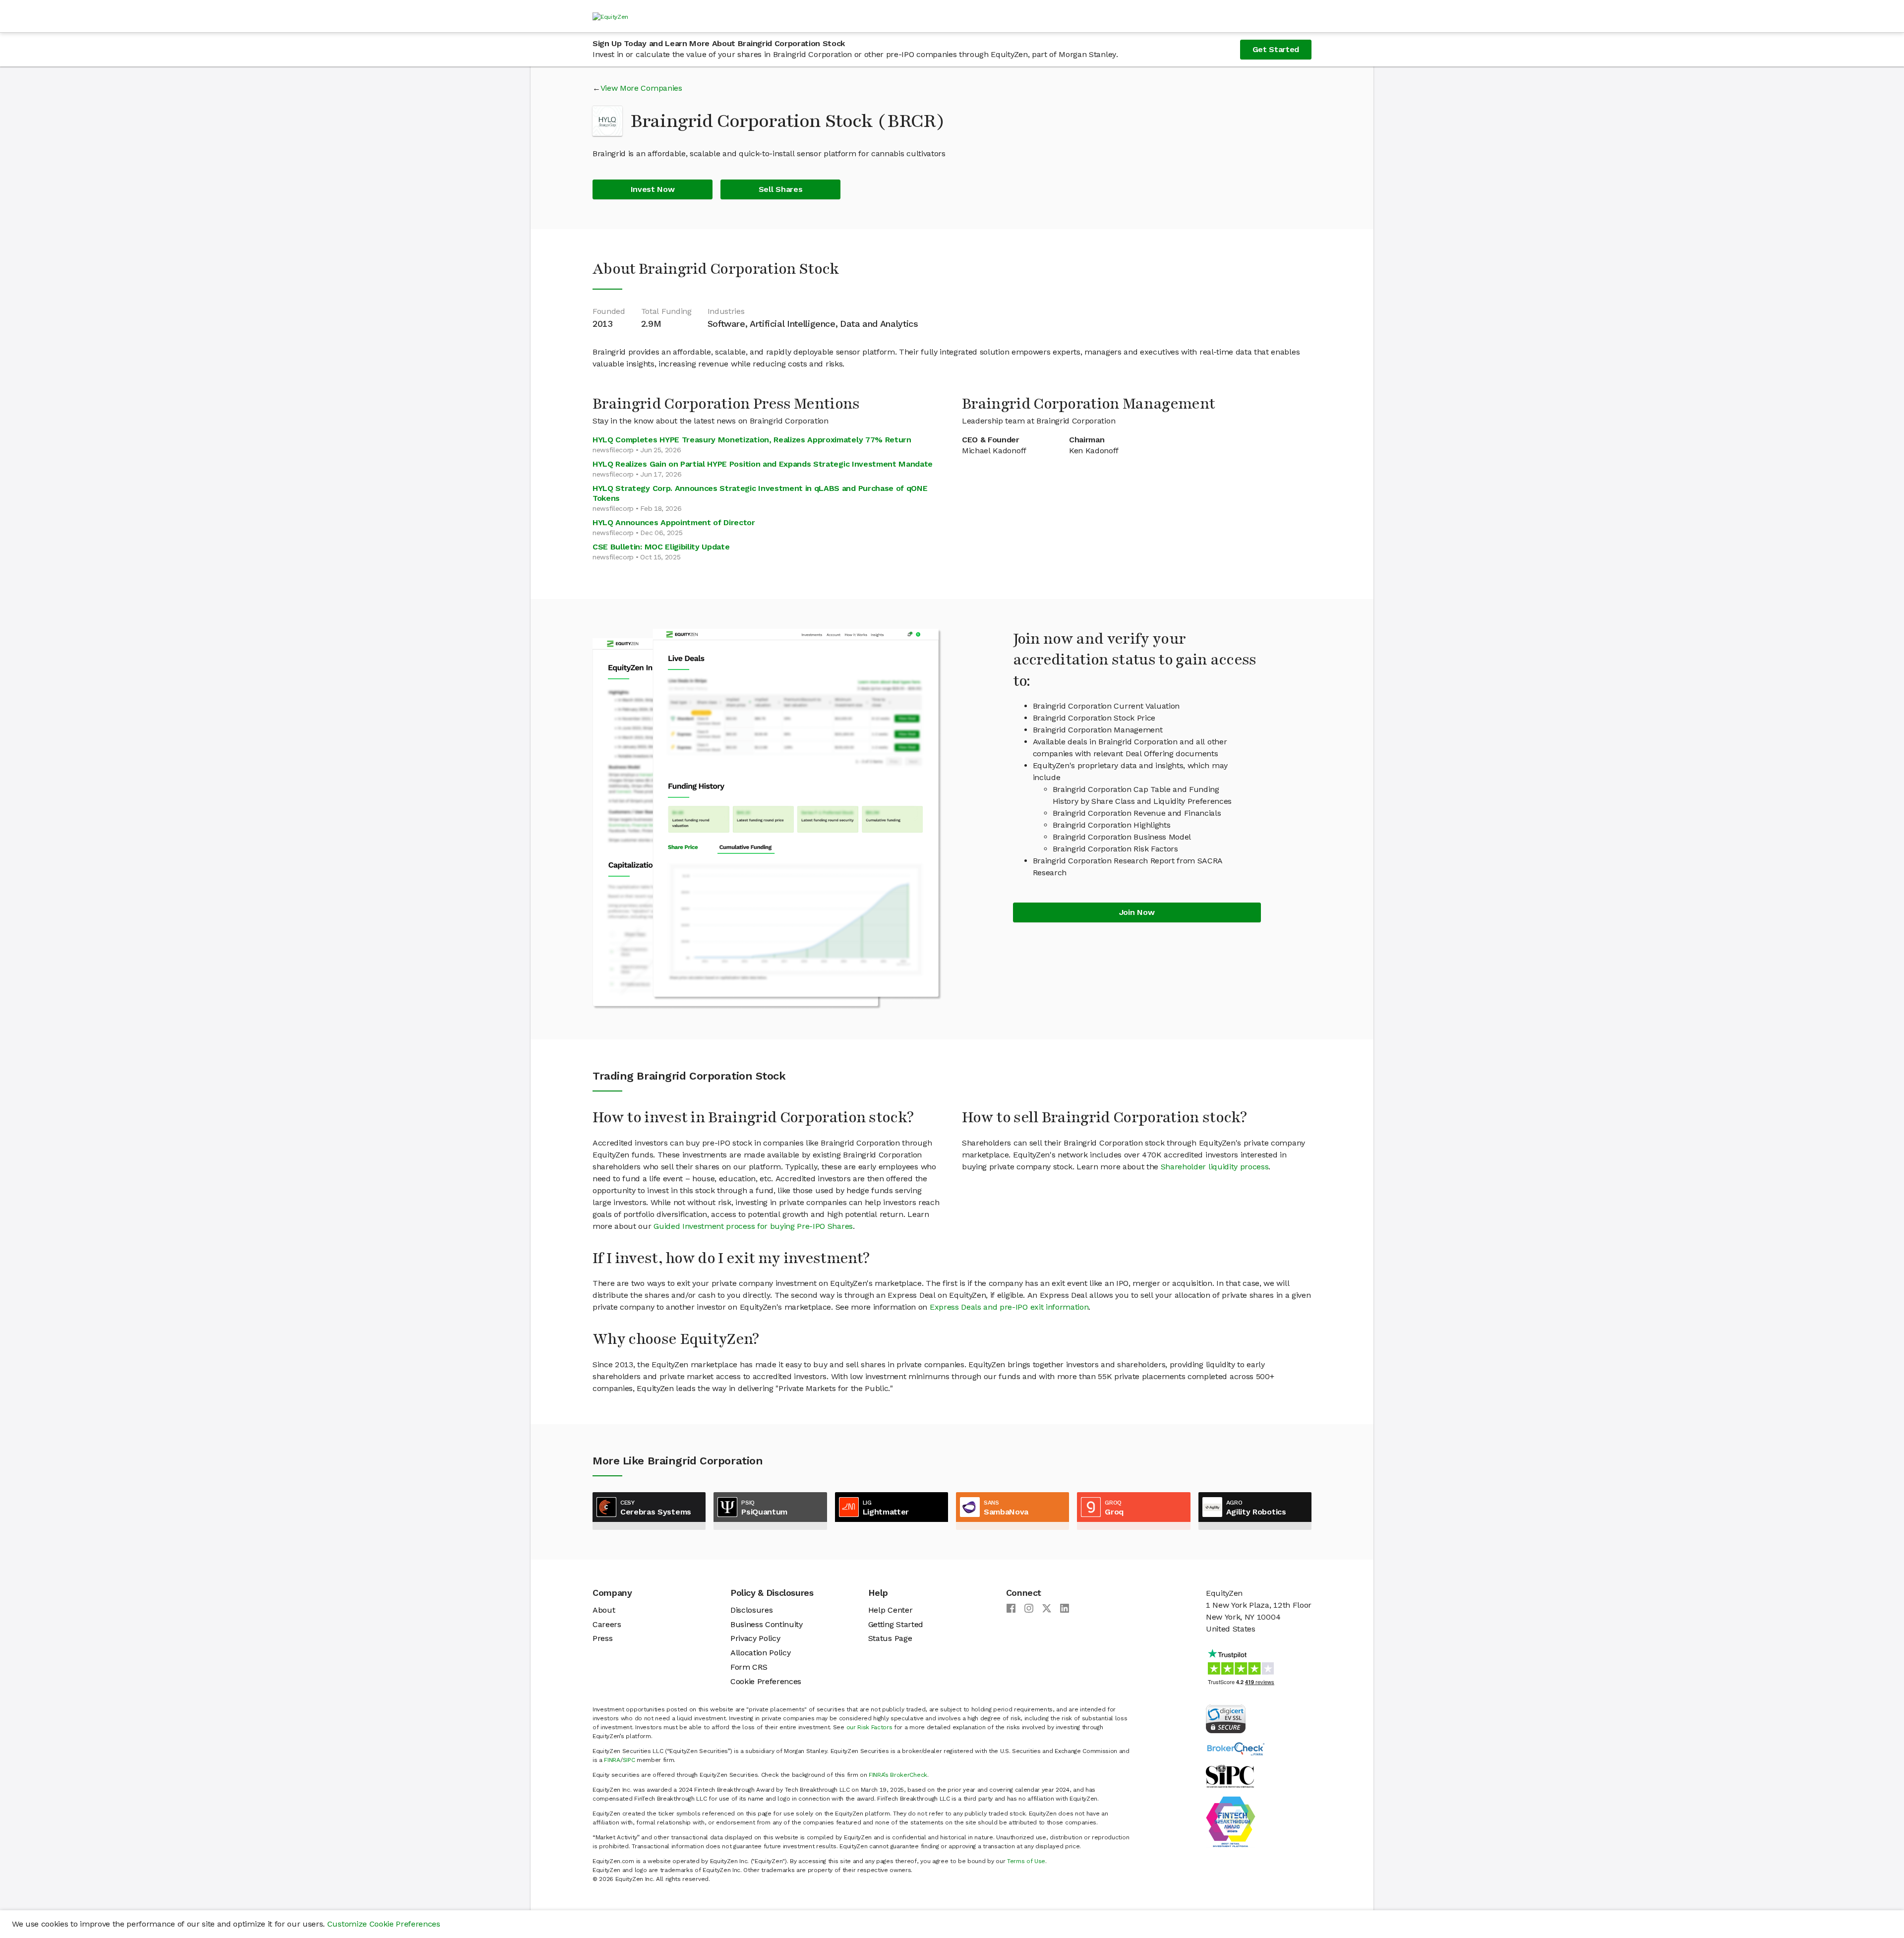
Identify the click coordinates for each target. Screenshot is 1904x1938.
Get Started (1276, 49)
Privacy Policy (755, 1638)
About (604, 1610)
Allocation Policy (761, 1653)
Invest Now (653, 189)
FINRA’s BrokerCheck (898, 1775)
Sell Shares (780, 189)
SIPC (629, 1760)
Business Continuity (767, 1624)
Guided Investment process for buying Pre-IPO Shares (753, 1226)
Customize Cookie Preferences (384, 1924)
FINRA (612, 1760)
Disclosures (751, 1610)
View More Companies (641, 88)
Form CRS (749, 1667)
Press (602, 1638)
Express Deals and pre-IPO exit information (1009, 1307)
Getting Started (896, 1624)
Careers (607, 1624)
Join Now (1137, 912)
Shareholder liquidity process (1215, 1167)
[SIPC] (1230, 1776)
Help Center (890, 1610)
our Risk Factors (869, 1727)
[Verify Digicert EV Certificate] (1226, 1718)
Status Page (890, 1638)
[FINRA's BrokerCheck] (1236, 1748)
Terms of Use (1026, 1861)
